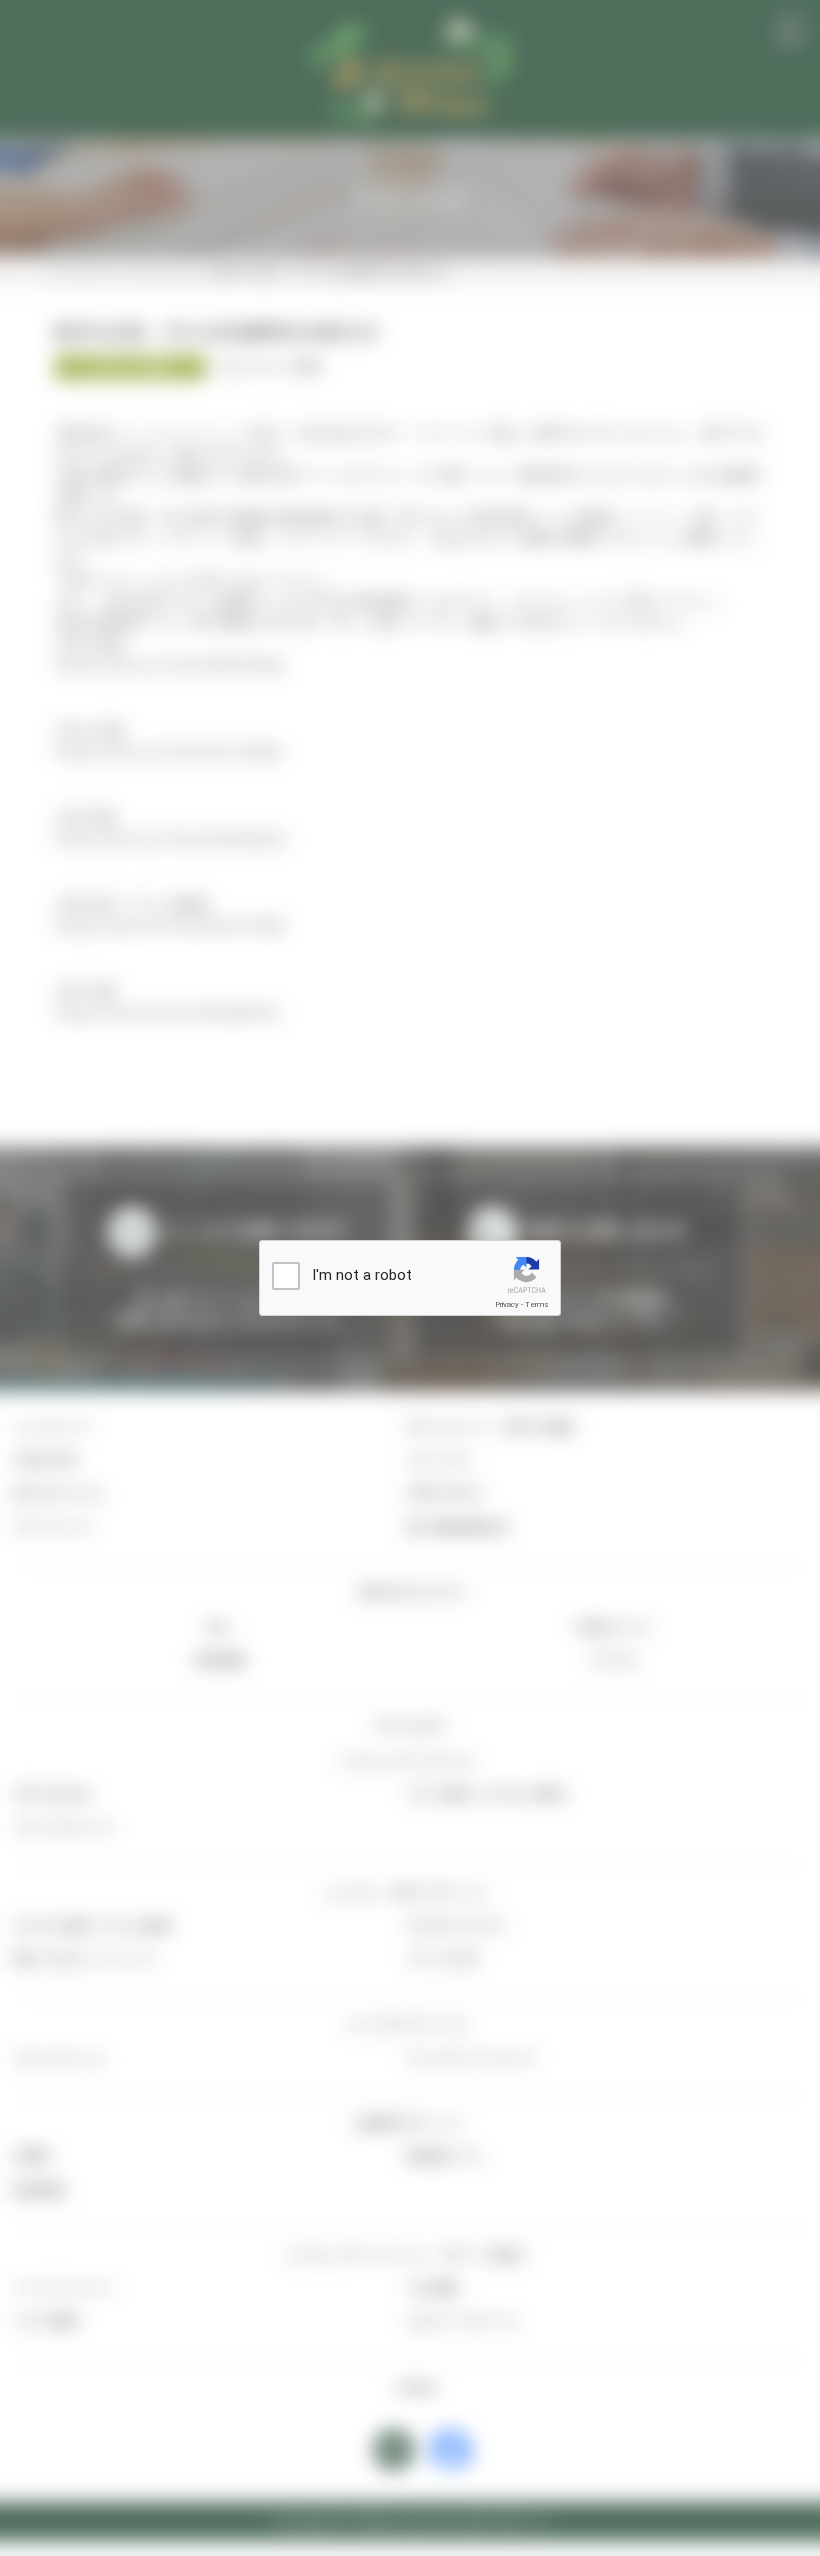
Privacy (507, 1304)
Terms (537, 1304)
